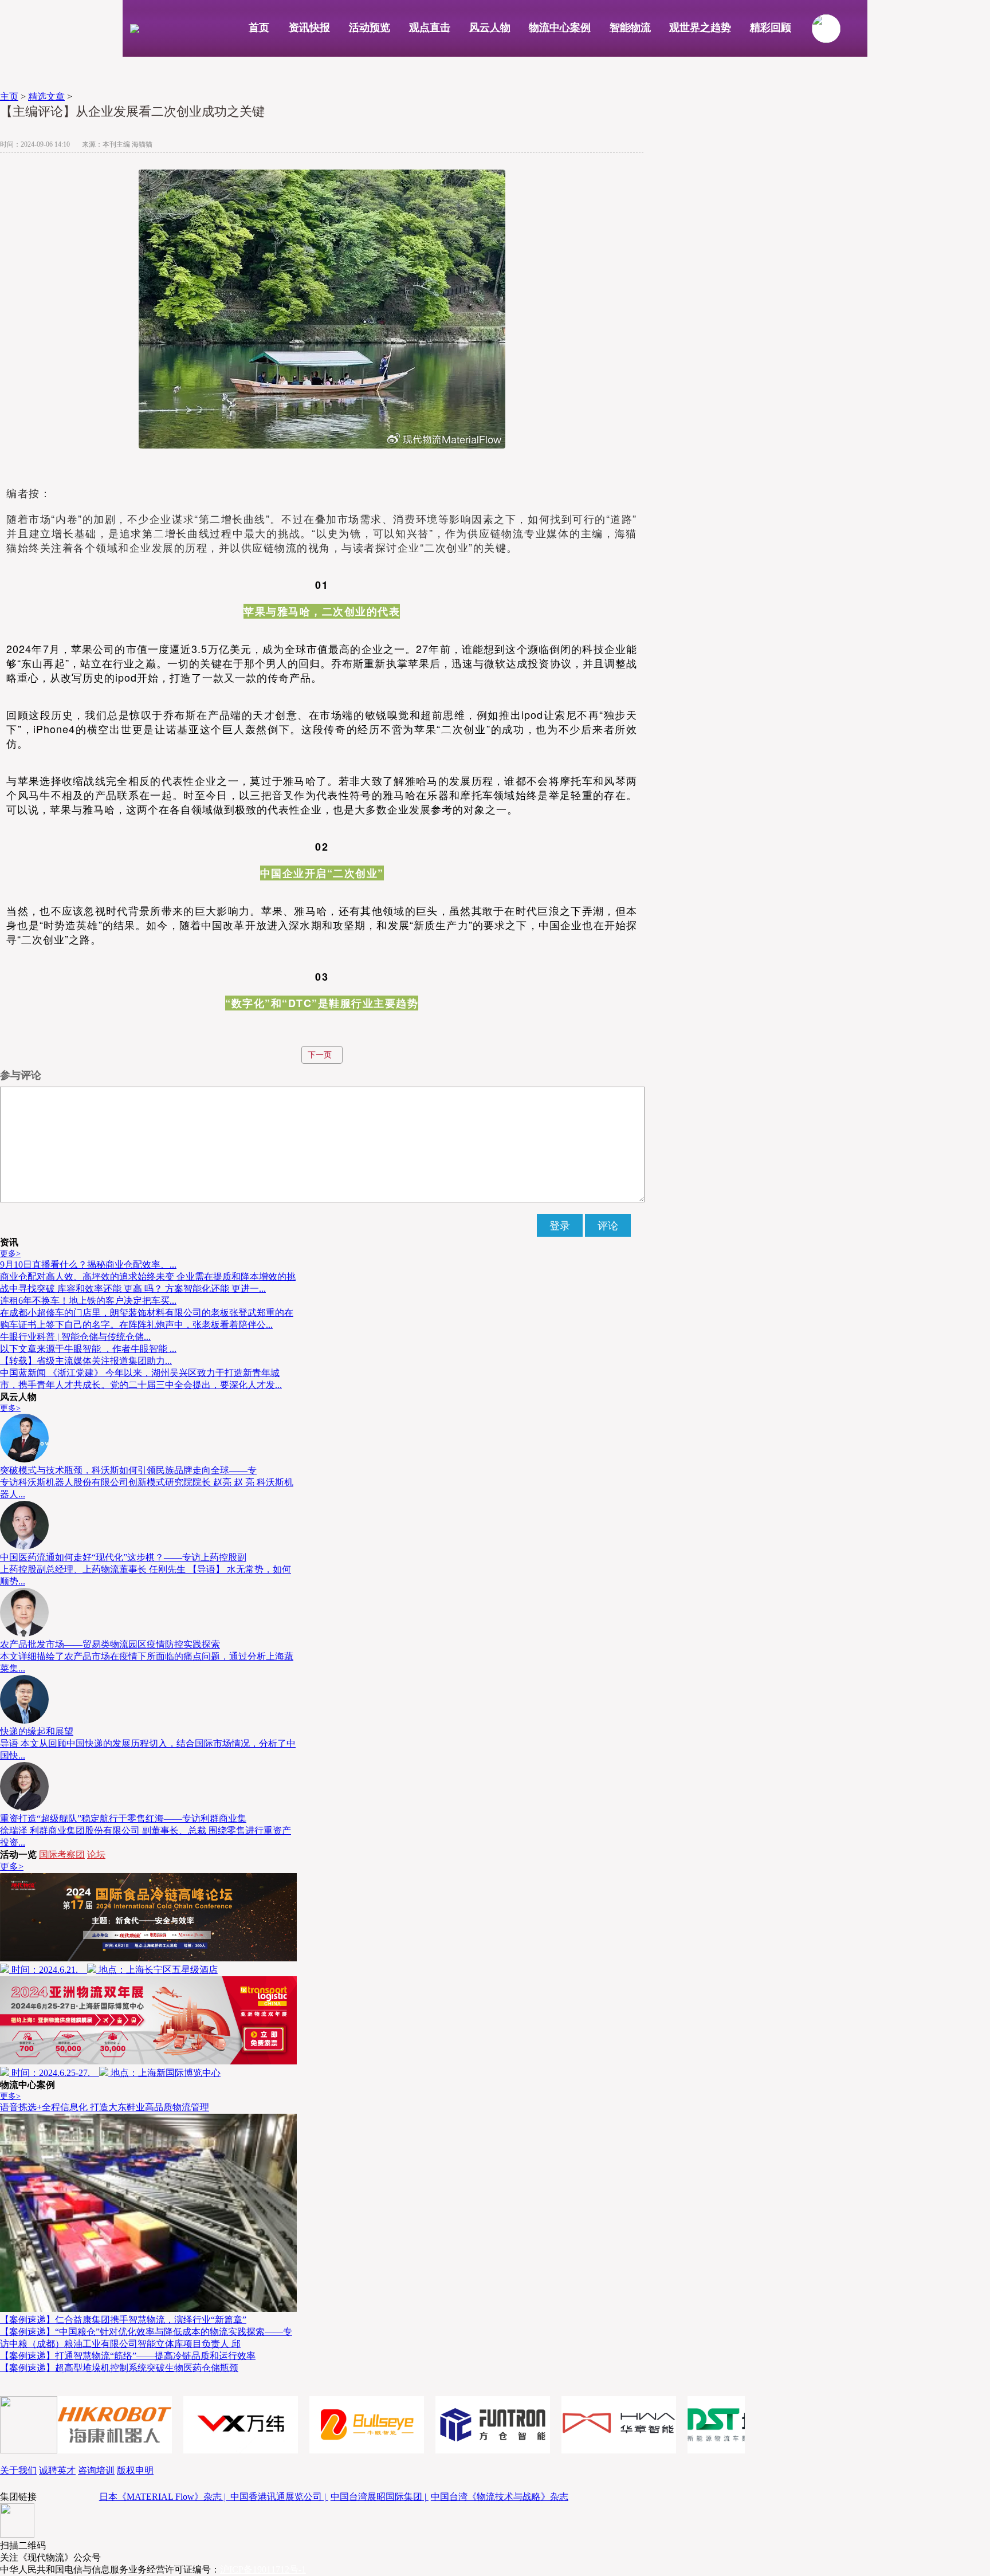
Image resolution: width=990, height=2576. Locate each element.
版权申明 (135, 2470)
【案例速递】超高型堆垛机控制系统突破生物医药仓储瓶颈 (119, 2368)
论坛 (96, 1855)
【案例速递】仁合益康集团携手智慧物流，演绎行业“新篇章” (123, 2320)
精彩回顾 (771, 27)
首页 (259, 27)
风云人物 (490, 27)
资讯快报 (309, 27)
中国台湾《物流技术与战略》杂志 (500, 2497)
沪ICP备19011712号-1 (263, 2569)
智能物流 (630, 27)
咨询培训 (96, 2470)
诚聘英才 (57, 2470)
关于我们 (18, 2470)
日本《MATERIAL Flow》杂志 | (165, 2497)
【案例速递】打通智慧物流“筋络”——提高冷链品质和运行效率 (128, 2356)
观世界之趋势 (700, 27)
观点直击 (430, 27)
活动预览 (370, 27)
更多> (10, 1254)
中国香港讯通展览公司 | (279, 2497)
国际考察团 (62, 1855)
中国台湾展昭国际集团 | (380, 2497)
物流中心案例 (560, 27)
